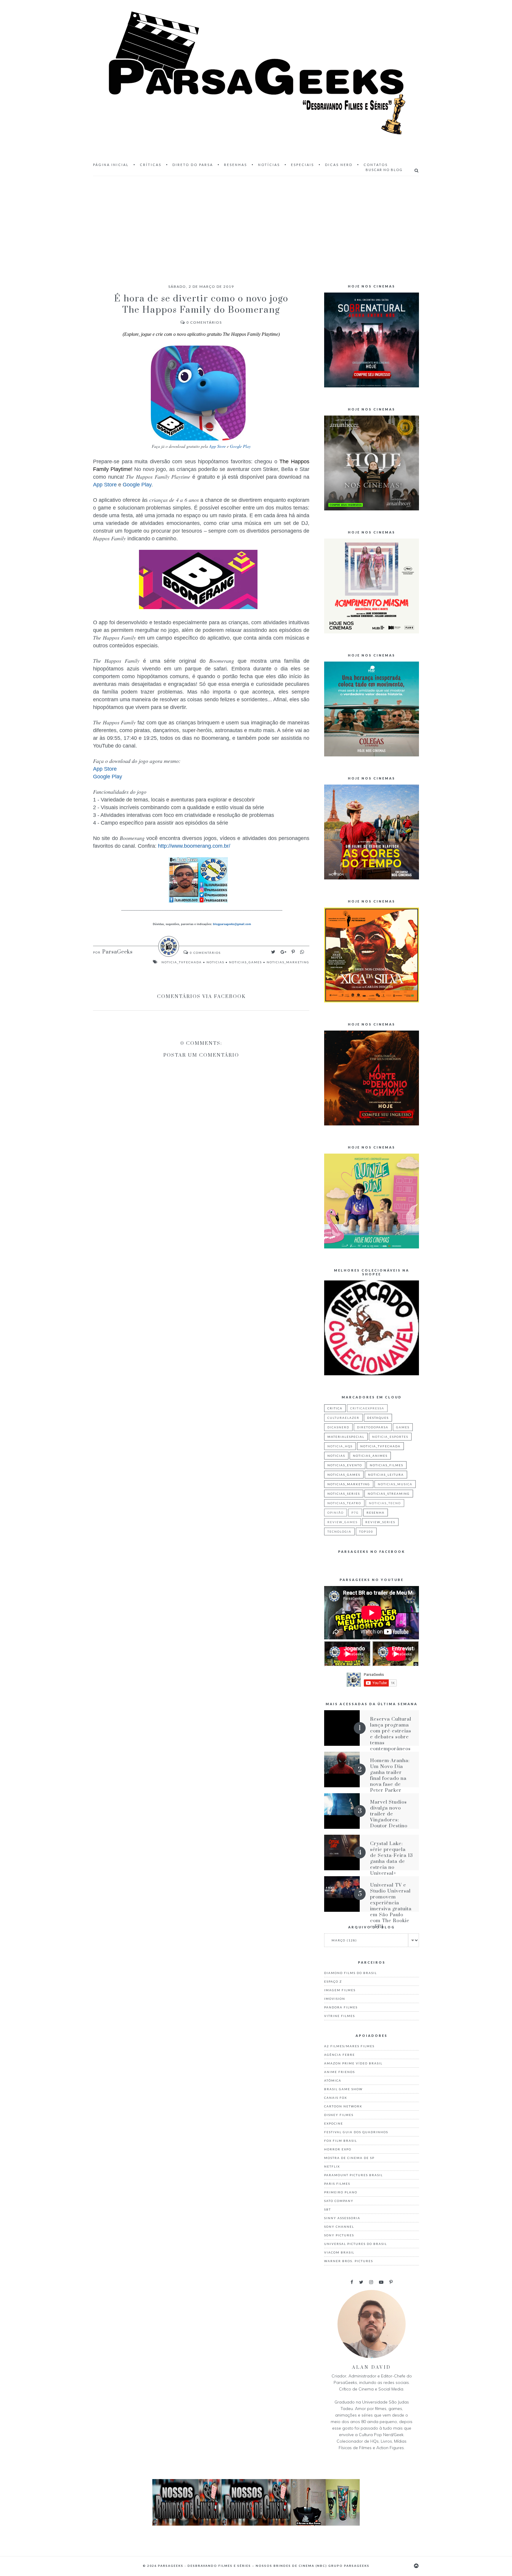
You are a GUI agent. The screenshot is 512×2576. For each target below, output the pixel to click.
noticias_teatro (344, 1503)
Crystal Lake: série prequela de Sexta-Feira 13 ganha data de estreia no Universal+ (391, 1858)
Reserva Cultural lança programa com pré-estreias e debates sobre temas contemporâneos (391, 1734)
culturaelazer (343, 1418)
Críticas (151, 165)
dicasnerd (338, 1427)
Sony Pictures (339, 2235)
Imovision (335, 1999)
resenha (376, 1513)
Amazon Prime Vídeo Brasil (353, 2063)
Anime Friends (340, 2072)
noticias (215, 962)
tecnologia (339, 1531)
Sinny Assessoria (342, 2218)
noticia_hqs (340, 1446)
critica (335, 1408)
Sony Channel (339, 2227)
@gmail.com (232, 924)
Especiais (303, 165)
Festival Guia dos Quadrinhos (356, 2132)
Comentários (204, 322)
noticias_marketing (288, 962)
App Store (217, 446)
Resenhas (236, 165)
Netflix (332, 2166)
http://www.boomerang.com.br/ (194, 846)
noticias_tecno (385, 1503)
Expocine (334, 2123)
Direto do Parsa (193, 165)
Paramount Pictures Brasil (353, 2175)
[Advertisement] (256, 225)
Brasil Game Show (343, 2089)
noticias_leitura (386, 1475)
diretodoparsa (373, 1427)
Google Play (240, 446)
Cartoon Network (343, 2106)
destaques (378, 1418)
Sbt (328, 2209)
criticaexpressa (367, 1408)
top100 (366, 1531)
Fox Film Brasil (341, 2141)
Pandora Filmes (341, 2007)
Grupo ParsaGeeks (349, 2566)
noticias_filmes (387, 1465)
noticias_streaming (389, 1494)
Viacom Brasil (339, 2252)
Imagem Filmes (340, 1990)
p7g (355, 1513)
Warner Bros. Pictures (349, 2261)
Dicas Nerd (339, 165)
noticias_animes (370, 1456)
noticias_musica (395, 1484)
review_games (343, 1522)
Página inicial (111, 165)
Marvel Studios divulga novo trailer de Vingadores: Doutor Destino (389, 1814)
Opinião (336, 1513)
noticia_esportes (390, 1437)
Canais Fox (336, 2098)
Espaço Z (333, 1981)
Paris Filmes (337, 2184)
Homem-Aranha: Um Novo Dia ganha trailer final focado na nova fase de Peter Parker (390, 1775)
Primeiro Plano (341, 2192)
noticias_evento (345, 1465)
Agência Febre (340, 2055)
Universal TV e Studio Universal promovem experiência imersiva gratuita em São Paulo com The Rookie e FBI (391, 1906)
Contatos (376, 165)
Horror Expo (338, 2149)
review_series (380, 1522)
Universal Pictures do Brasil (356, 2244)
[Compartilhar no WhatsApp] (302, 952)
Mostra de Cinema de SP (349, 2158)
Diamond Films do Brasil (351, 1973)
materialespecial (346, 1437)
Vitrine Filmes (340, 2016)
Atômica (333, 2080)
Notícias (269, 165)
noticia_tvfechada (182, 962)
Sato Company (339, 2201)
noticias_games (245, 962)
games (403, 1427)
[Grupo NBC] (256, 2524)
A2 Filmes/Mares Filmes (349, 2046)
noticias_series (344, 1494)
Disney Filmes (339, 2115)
